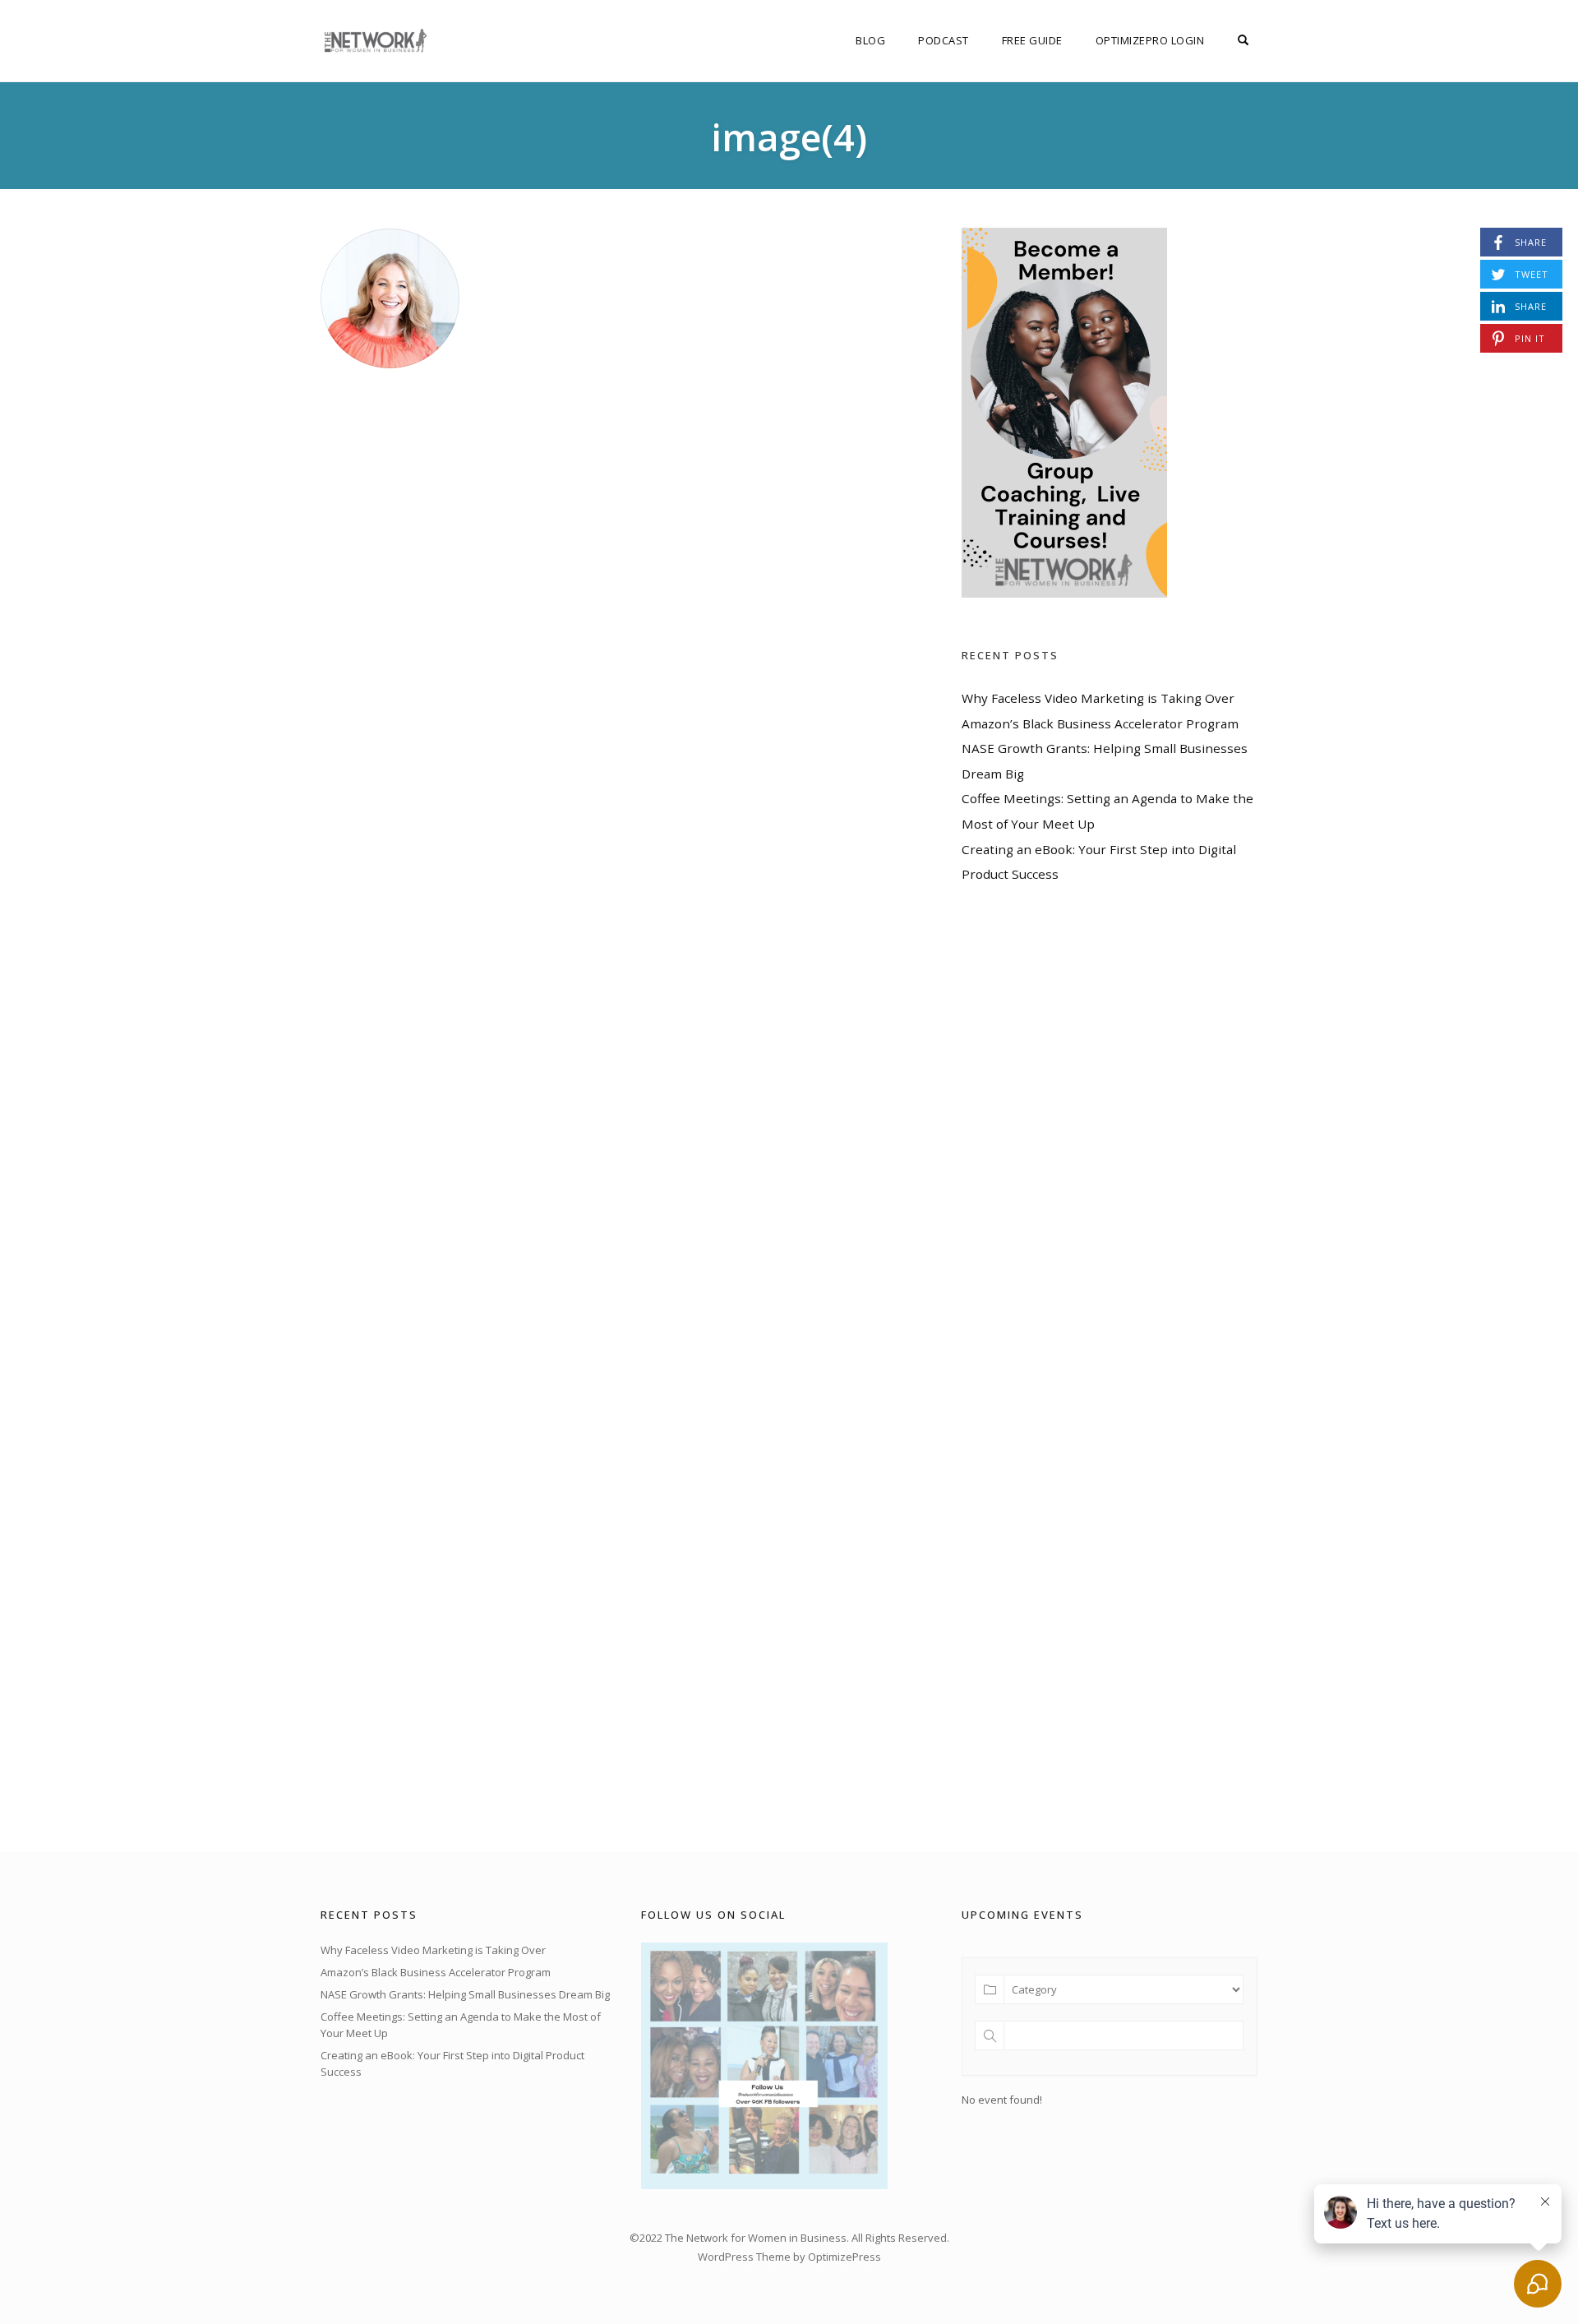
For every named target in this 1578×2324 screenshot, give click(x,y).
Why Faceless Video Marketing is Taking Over (1098, 698)
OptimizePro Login (1150, 40)
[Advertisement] (1085, 1368)
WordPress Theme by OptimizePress (789, 2257)
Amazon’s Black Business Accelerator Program (1100, 723)
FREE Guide (1032, 40)
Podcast (944, 40)
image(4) (789, 137)
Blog (870, 40)
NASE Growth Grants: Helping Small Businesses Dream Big (465, 1994)
